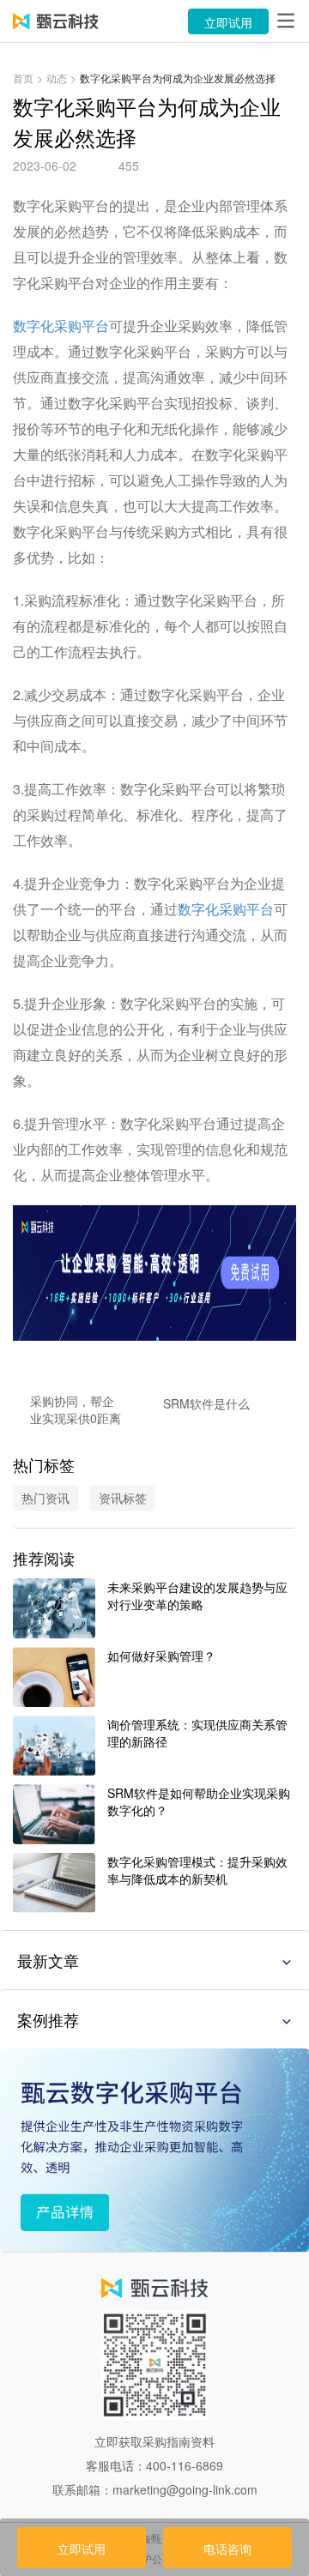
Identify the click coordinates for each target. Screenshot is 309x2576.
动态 (57, 78)
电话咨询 (227, 2549)
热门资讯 (45, 1498)
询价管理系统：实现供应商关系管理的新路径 (197, 1733)
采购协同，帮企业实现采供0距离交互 (76, 1409)
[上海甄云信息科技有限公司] (56, 21)
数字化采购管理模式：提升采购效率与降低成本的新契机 (197, 1870)
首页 (23, 78)
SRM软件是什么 (206, 1403)
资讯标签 (123, 1498)
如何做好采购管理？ (161, 1656)
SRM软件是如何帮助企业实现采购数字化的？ (199, 1801)
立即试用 (228, 22)
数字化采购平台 (61, 326)
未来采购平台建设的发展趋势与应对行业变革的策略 (197, 1596)
